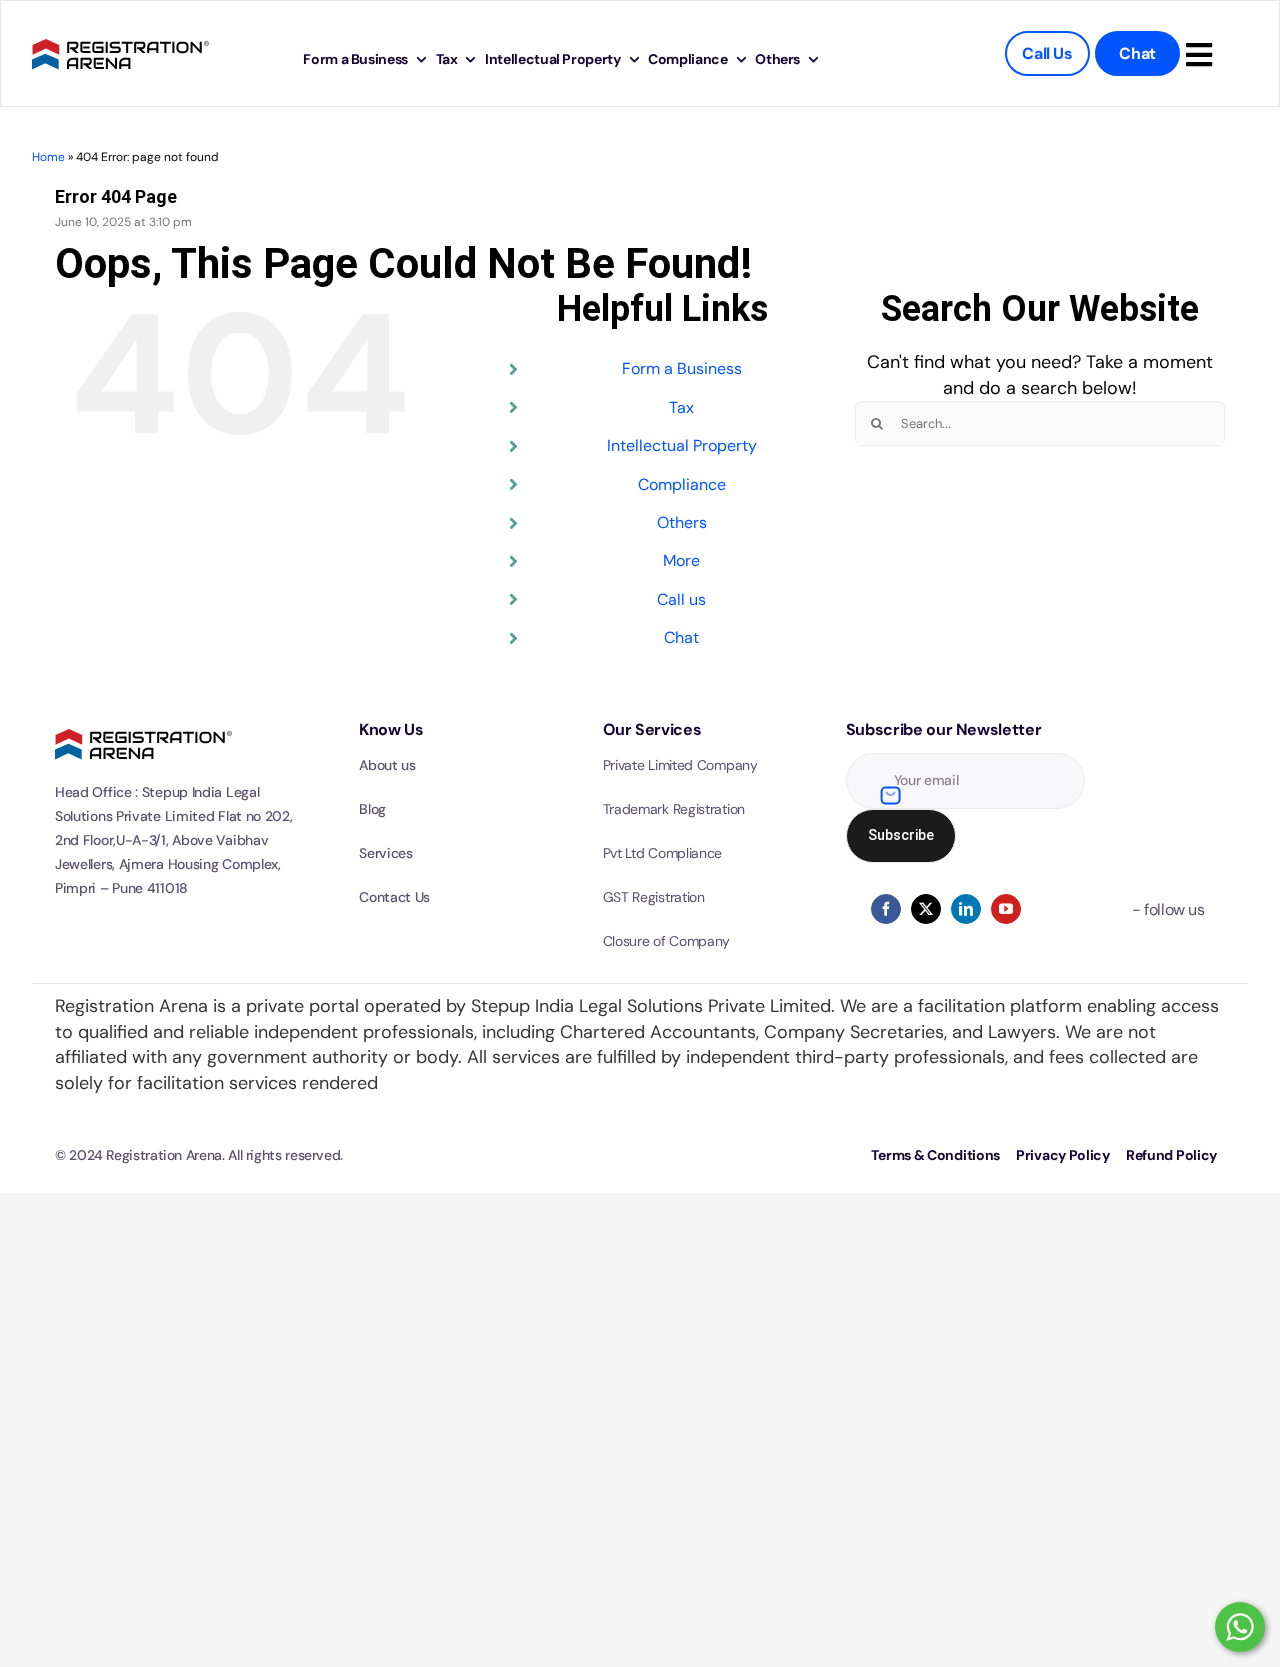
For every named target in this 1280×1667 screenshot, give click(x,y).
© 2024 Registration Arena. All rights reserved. (199, 1155)
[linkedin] (966, 909)
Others (682, 522)
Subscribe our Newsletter (943, 729)
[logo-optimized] (120, 36)
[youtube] (1006, 909)
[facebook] (886, 909)
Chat (681, 637)
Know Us (391, 729)
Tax (681, 407)
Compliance (682, 484)
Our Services (652, 729)
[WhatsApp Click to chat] (1240, 1627)
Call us (681, 599)
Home (48, 157)
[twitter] (926, 909)
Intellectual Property (682, 445)
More (681, 560)
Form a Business (682, 368)
